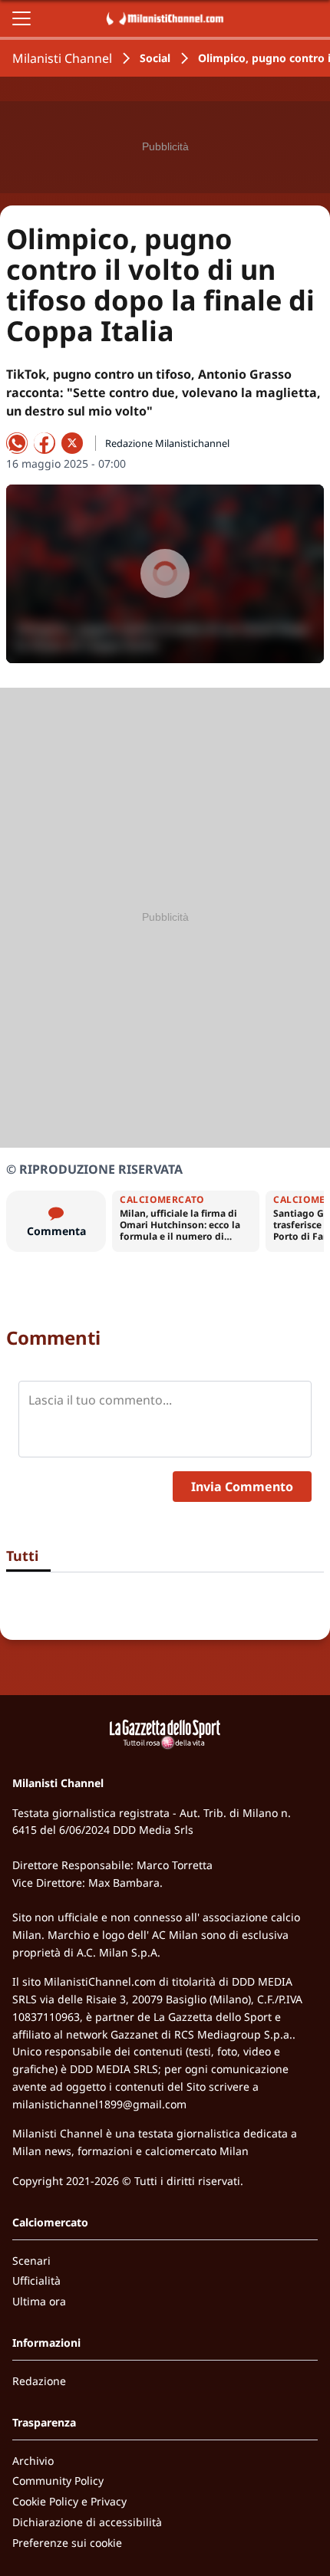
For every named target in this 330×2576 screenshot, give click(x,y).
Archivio (33, 2461)
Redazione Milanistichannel (167, 443)
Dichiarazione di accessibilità (87, 2522)
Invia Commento (242, 1487)
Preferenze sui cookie (67, 2543)
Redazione (39, 2381)
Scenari (31, 2261)
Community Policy (58, 2481)
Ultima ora (39, 2301)
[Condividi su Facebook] (45, 443)
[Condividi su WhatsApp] (17, 443)
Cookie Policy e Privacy (69, 2501)
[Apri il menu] (21, 18)
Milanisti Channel (62, 58)
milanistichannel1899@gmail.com (99, 2104)
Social (155, 58)
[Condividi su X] (72, 443)
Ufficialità (36, 2280)
